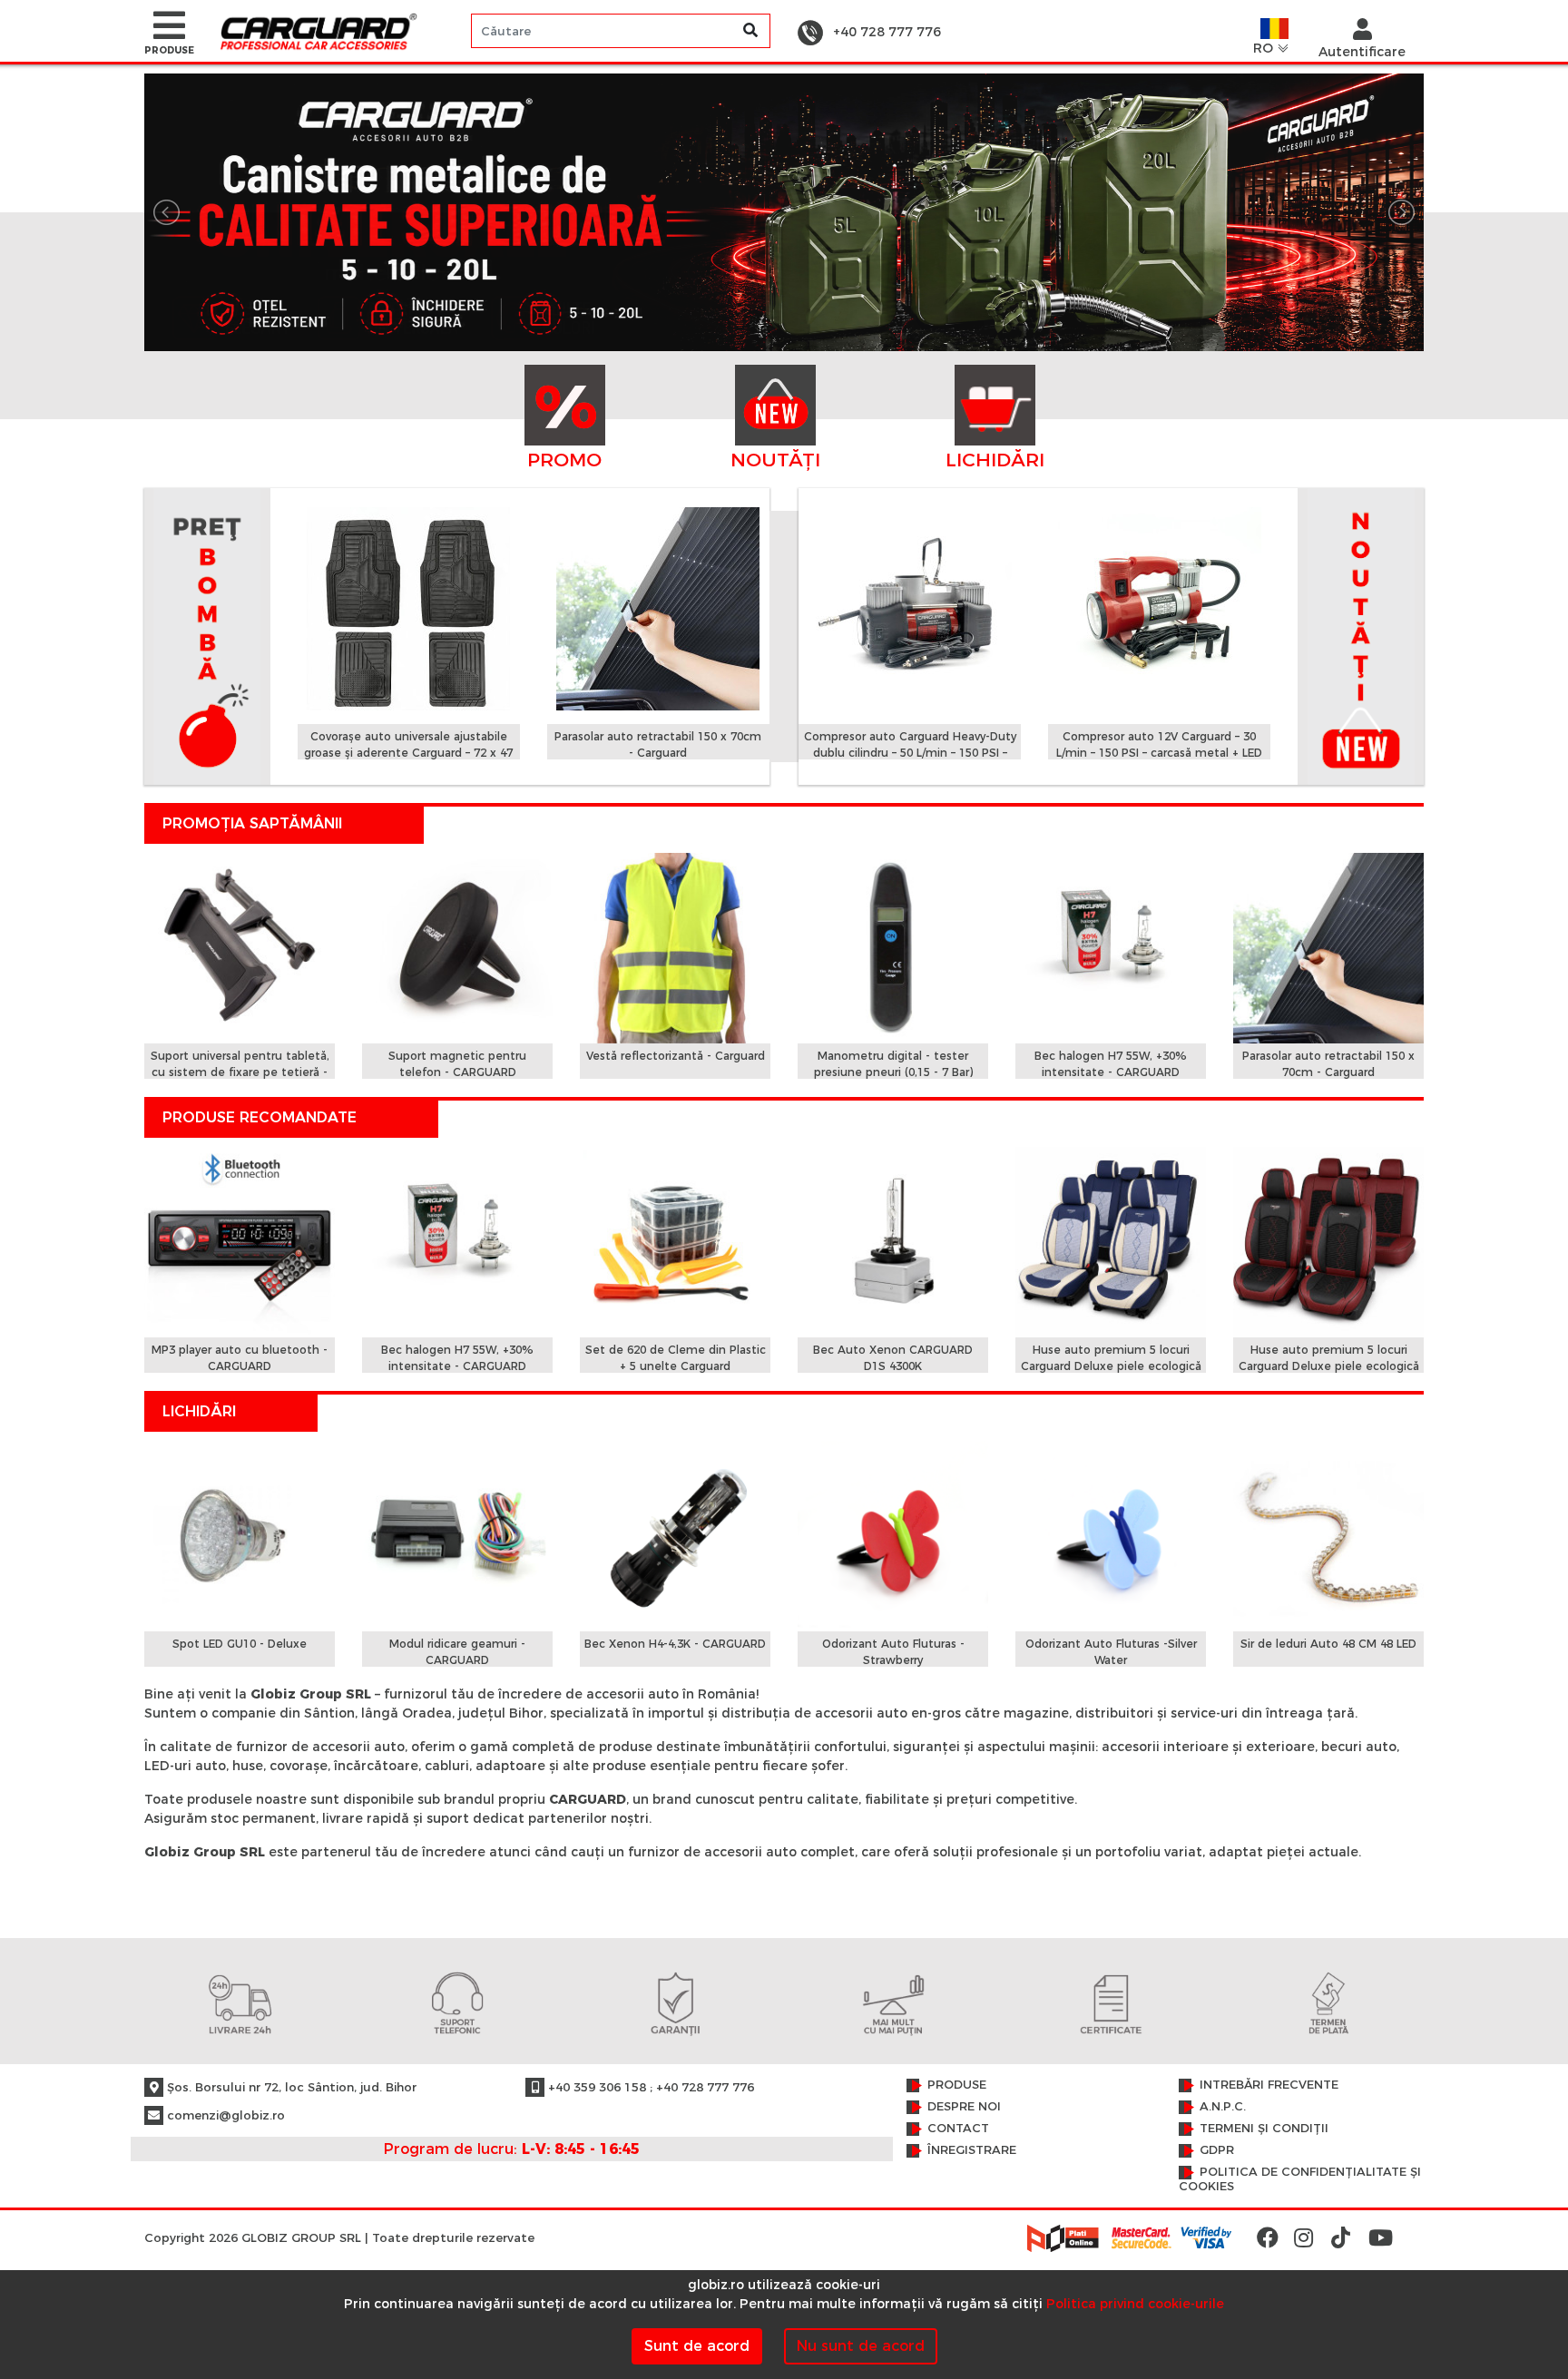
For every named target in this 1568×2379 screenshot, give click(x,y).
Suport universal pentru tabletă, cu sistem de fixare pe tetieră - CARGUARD (240, 1072)
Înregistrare (972, 2150)
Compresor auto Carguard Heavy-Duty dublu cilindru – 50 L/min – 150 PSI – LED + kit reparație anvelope (910, 753)
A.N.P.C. (1223, 2106)
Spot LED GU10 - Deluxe (240, 1644)
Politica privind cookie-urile (1135, 2304)
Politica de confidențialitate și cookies (1300, 2179)
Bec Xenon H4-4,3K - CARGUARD (675, 1644)
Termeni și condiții (1264, 2128)
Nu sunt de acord (861, 2346)
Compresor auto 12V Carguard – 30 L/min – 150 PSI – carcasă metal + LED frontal (1159, 753)
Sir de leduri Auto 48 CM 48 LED (1328, 1644)
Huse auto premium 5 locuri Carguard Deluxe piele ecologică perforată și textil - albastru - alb (1111, 1366)
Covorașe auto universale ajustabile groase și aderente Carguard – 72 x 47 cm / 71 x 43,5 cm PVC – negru (408, 753)
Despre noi (964, 2106)
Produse (957, 2085)
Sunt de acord (697, 2346)
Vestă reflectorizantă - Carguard (676, 1056)
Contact (958, 2128)
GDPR (1217, 2150)
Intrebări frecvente (1269, 2085)
